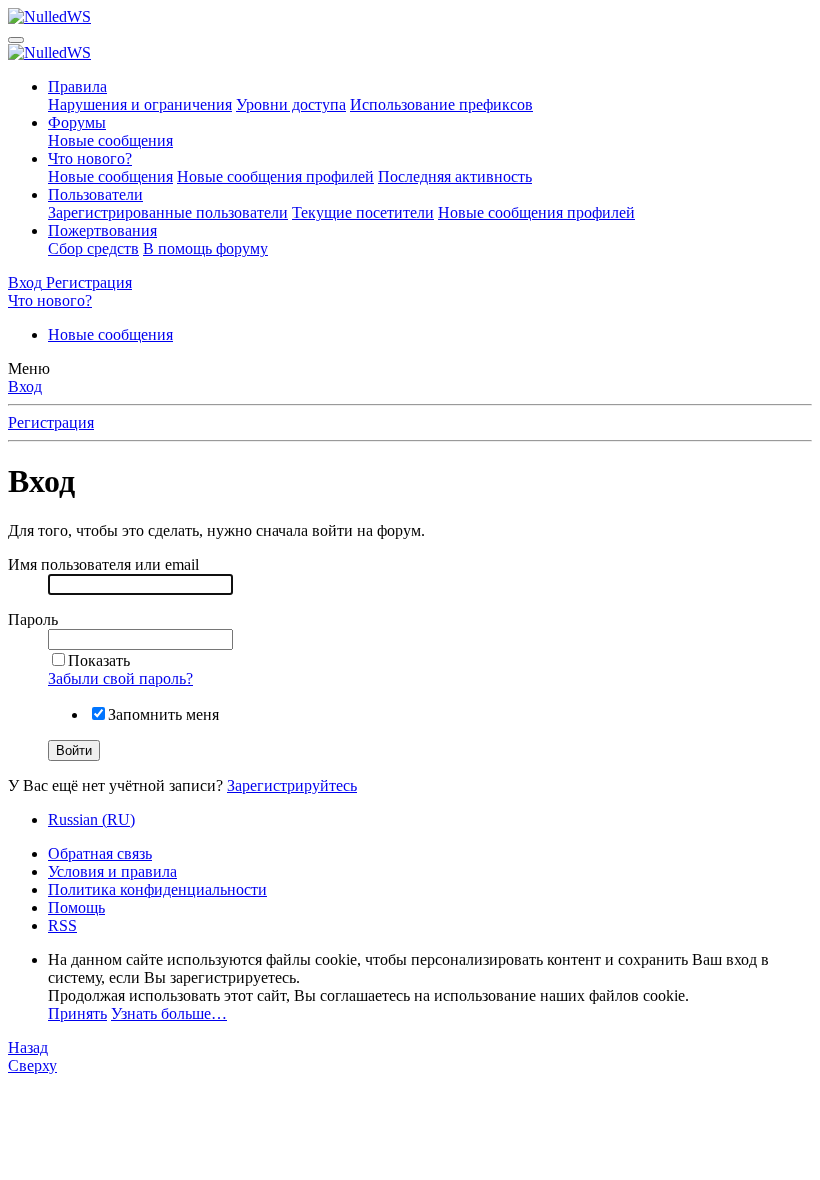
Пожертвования (102, 230)
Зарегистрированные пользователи (168, 212)
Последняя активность (455, 176)
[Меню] (16, 40)
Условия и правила (112, 871)
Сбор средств (93, 248)
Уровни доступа (291, 104)
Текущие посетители (363, 212)
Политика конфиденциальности (157, 889)
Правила (77, 86)
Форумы (77, 122)
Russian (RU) (91, 819)
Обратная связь (100, 853)
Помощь (76, 907)
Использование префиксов (441, 104)
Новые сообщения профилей (275, 176)
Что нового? (90, 158)
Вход (25, 386)
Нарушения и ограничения (140, 104)
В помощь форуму (205, 248)
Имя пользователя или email (103, 564)
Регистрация (51, 422)
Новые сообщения (110, 140)
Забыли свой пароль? (120, 678)
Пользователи (95, 194)
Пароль (33, 619)
